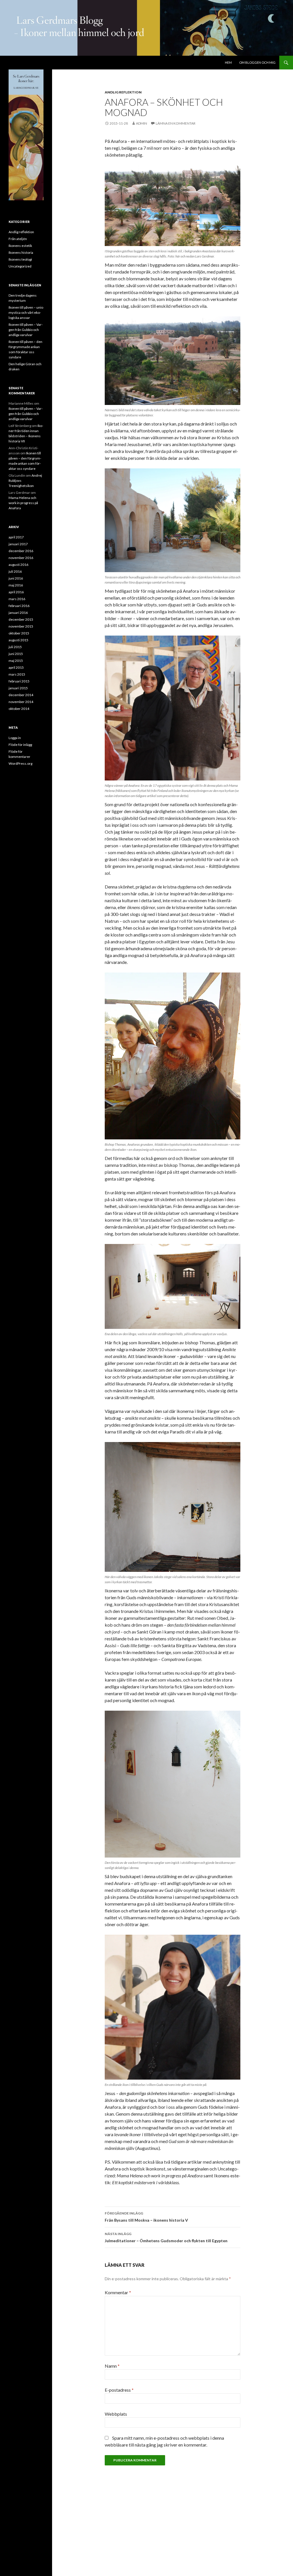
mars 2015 (17, 674)
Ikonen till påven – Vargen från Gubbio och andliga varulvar (26, 330)
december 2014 (21, 695)
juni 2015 (16, 654)
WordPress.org (20, 763)
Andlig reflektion (123, 92)
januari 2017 (18, 544)
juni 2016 (16, 578)
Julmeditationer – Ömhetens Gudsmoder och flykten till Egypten (166, 2237)
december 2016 (21, 551)
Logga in (15, 738)
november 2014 (21, 702)
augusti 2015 (18, 640)
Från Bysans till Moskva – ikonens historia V (146, 2217)
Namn (112, 2366)
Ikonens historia (21, 252)
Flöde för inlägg (20, 745)
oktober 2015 (19, 633)
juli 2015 (15, 647)
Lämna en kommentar (176, 123)
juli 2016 (15, 571)
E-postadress (119, 2390)
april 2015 (16, 667)
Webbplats (116, 2414)
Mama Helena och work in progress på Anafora (23, 503)
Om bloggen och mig (257, 62)
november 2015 (21, 626)
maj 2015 (16, 661)
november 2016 (21, 558)
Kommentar (118, 2292)
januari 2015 (18, 688)
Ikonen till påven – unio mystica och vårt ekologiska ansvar (26, 312)
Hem (228, 62)
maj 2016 (16, 585)
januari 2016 (18, 613)
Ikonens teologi (20, 259)
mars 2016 (17, 599)
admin (141, 123)
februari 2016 (19, 606)
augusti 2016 (18, 565)
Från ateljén (18, 239)
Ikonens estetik (20, 246)
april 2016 (16, 592)
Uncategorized (20, 266)
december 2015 (21, 619)
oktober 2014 (19, 709)
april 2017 (16, 537)
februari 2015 (19, 681)
